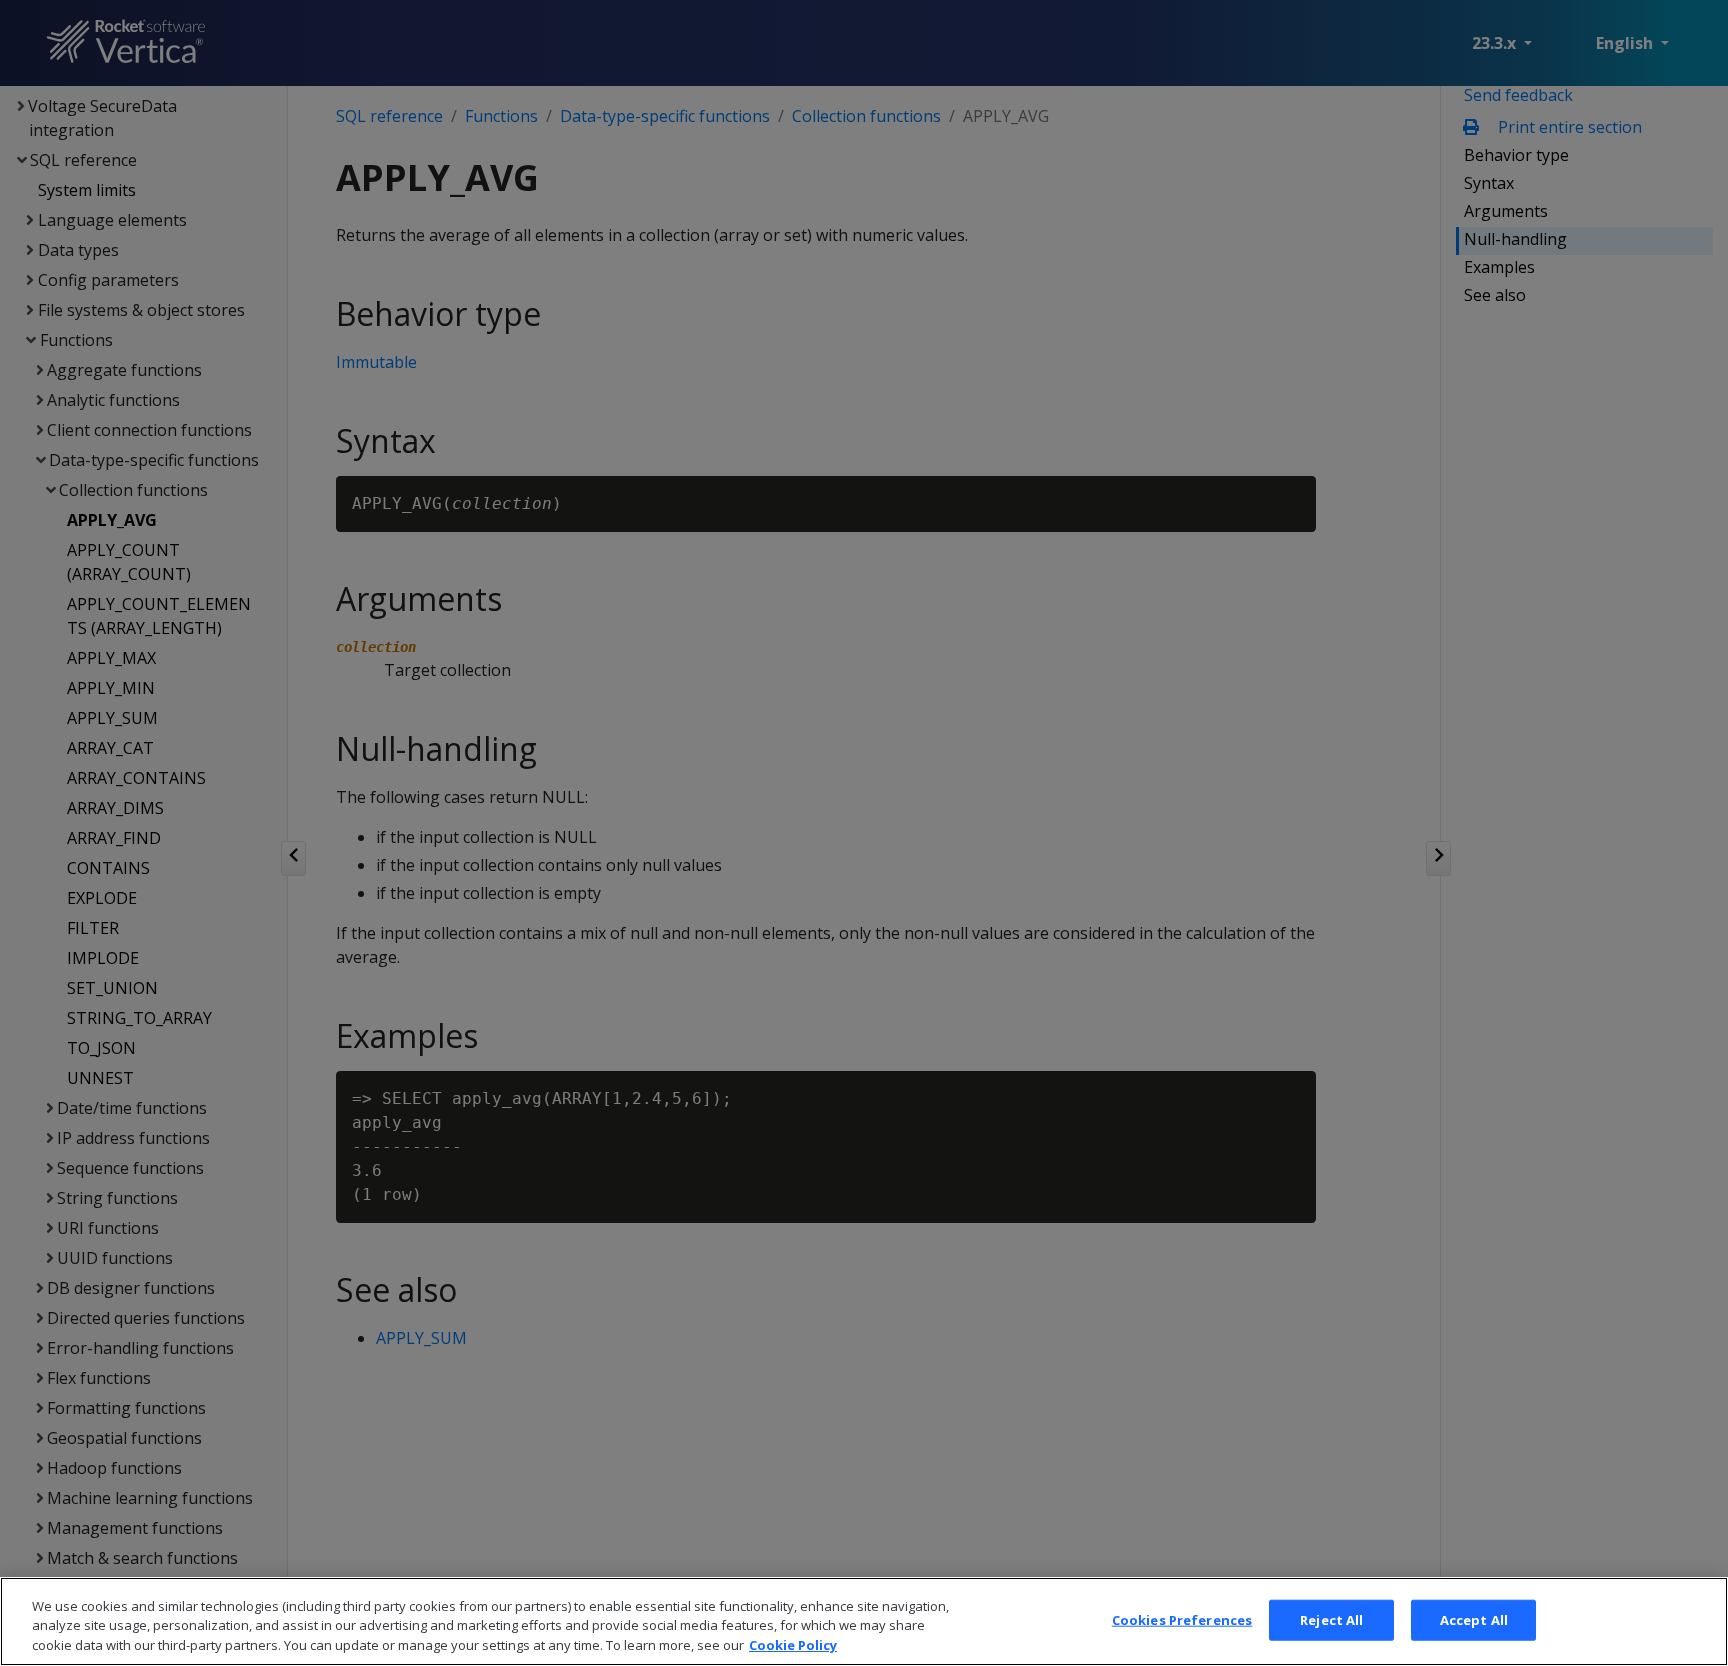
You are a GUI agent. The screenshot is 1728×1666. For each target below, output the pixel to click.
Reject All (1331, 1619)
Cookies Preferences (1182, 1619)
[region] (864, 1621)
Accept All (1474, 1619)
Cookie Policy (793, 1645)
